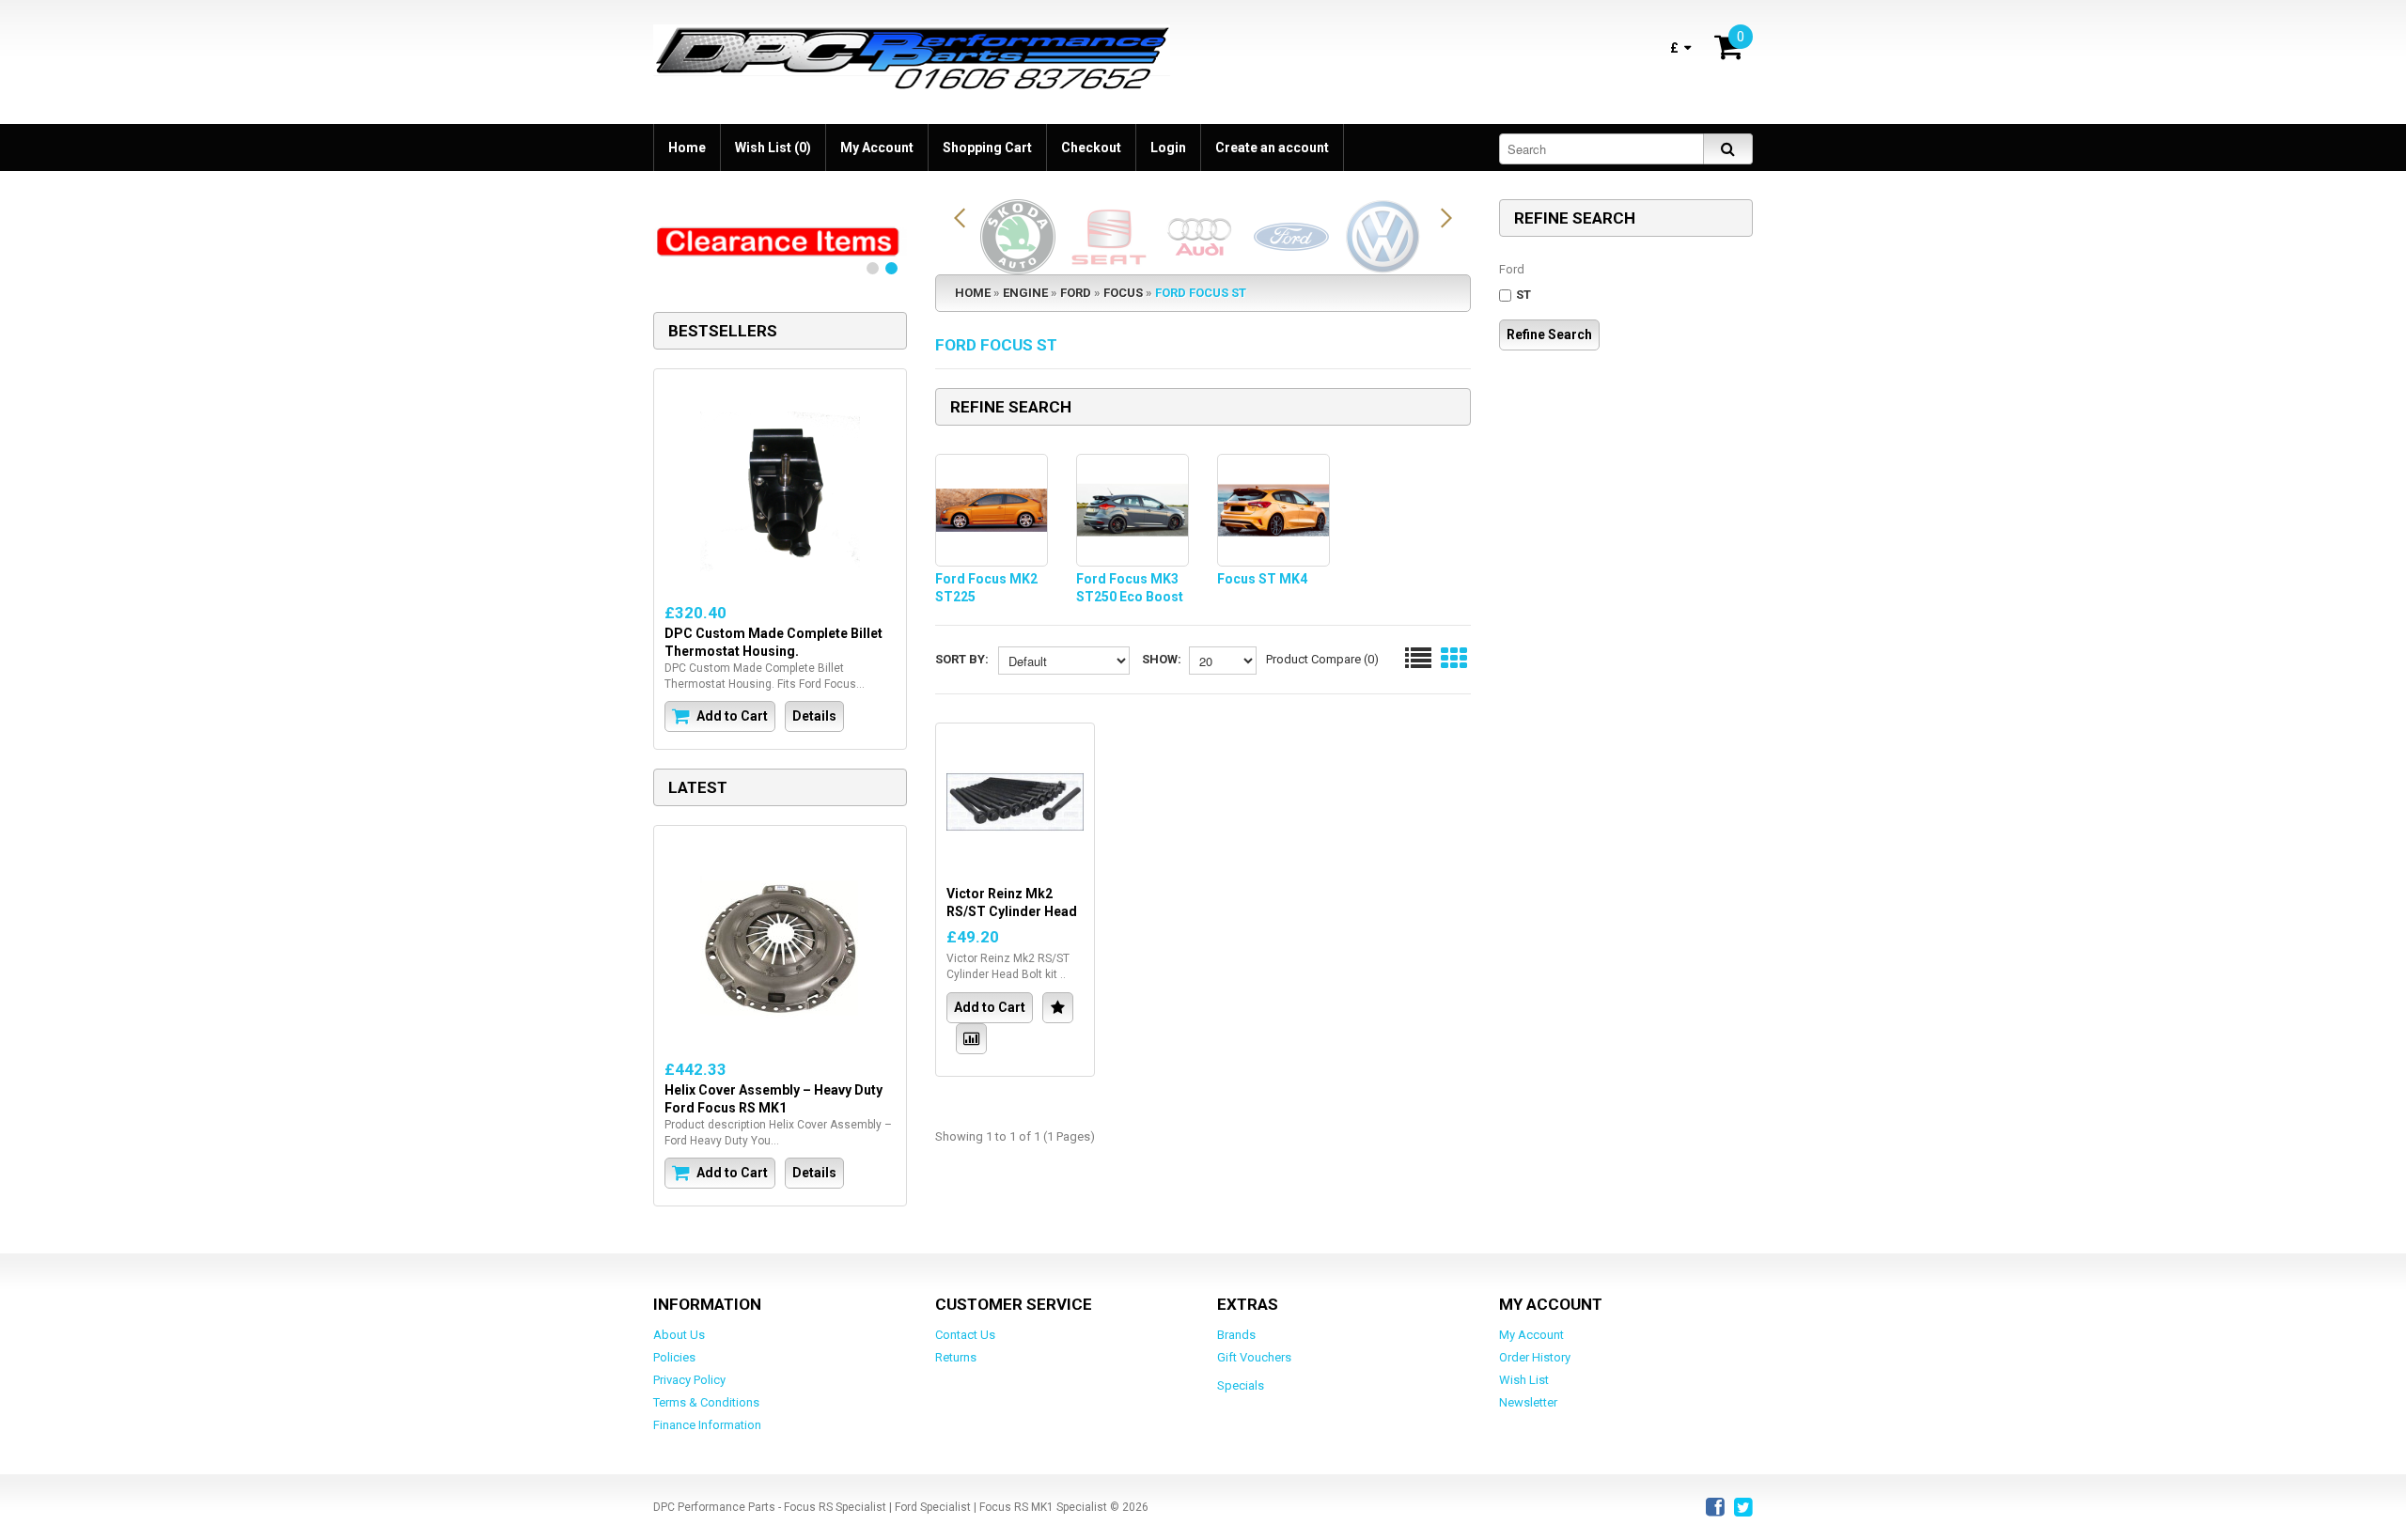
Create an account (1272, 148)
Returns (956, 1357)
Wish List (1524, 1380)
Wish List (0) (773, 148)
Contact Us (965, 1335)
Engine (1025, 293)
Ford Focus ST (1201, 293)
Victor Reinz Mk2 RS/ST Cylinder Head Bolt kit (1012, 911)
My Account (877, 148)
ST (1523, 295)
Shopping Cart (987, 148)
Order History (1535, 1357)
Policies (674, 1357)
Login (1168, 148)
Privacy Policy (689, 1380)
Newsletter (1528, 1402)
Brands (1236, 1335)
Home (687, 148)
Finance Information (707, 1425)
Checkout (1091, 148)
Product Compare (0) (1322, 659)
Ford (1076, 293)
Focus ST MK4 (1262, 579)
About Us (679, 1335)
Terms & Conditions (706, 1402)
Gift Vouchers (1254, 1357)
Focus (1123, 293)
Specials (1241, 1385)
